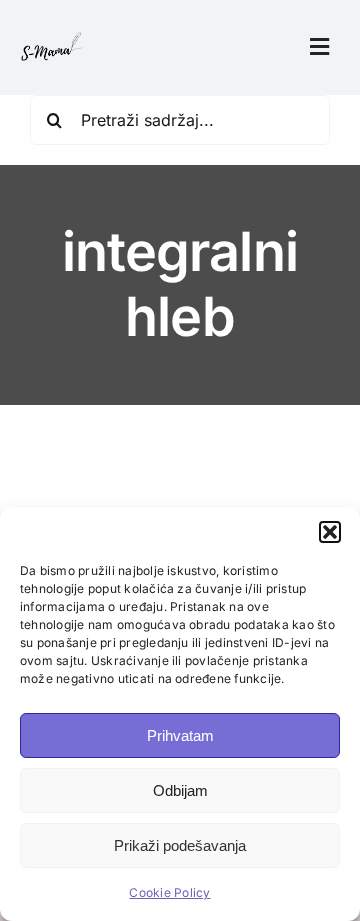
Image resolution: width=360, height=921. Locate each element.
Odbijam (180, 790)
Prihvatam (180, 735)
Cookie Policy (169, 892)
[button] (330, 532)
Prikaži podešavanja (180, 845)
